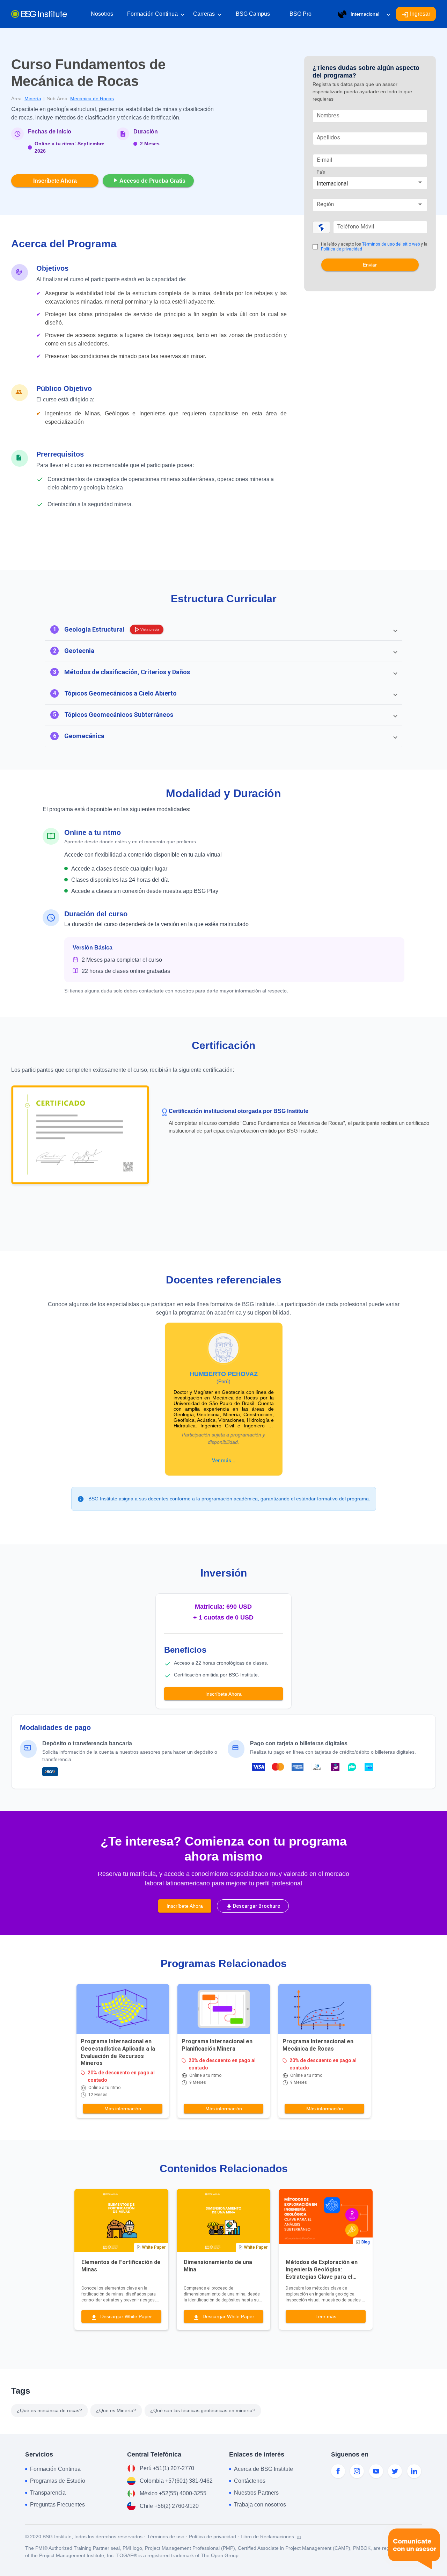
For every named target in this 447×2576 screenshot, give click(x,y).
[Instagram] (357, 2471)
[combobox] (370, 184)
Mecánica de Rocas (92, 99)
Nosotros (102, 14)
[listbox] (136, 2411)
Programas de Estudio (58, 2481)
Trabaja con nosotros (260, 2505)
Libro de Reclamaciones (268, 2537)
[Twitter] (395, 2471)
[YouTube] (376, 2471)
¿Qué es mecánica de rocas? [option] (49, 2410)
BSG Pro (301, 14)
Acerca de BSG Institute (263, 2469)
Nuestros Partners (256, 2493)
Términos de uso (166, 2537)
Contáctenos (250, 2481)
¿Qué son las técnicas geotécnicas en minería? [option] (203, 2410)
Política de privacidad (342, 249)
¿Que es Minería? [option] (116, 2410)
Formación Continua (156, 14)
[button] (223, 630)
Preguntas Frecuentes (57, 2505)
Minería (33, 99)
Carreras (207, 14)
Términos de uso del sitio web (391, 244)
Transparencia (48, 2493)
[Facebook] (338, 2471)
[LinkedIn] (414, 2471)
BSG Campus (253, 14)
